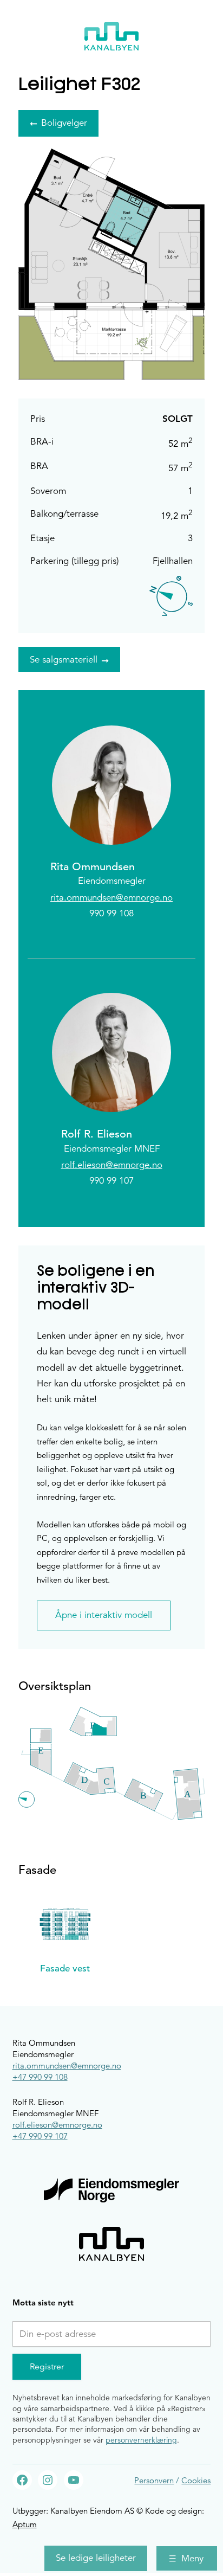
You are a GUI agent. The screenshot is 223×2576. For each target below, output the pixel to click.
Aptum (25, 2524)
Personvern (154, 2480)
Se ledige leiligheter (96, 2558)
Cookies (196, 2480)
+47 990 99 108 (40, 2077)
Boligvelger (64, 123)
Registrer (47, 2367)
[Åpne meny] (187, 2558)
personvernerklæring (141, 2440)
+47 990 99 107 (40, 2136)
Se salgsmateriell (64, 660)
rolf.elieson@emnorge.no (112, 1165)
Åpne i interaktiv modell (104, 1615)
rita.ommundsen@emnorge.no (111, 898)
